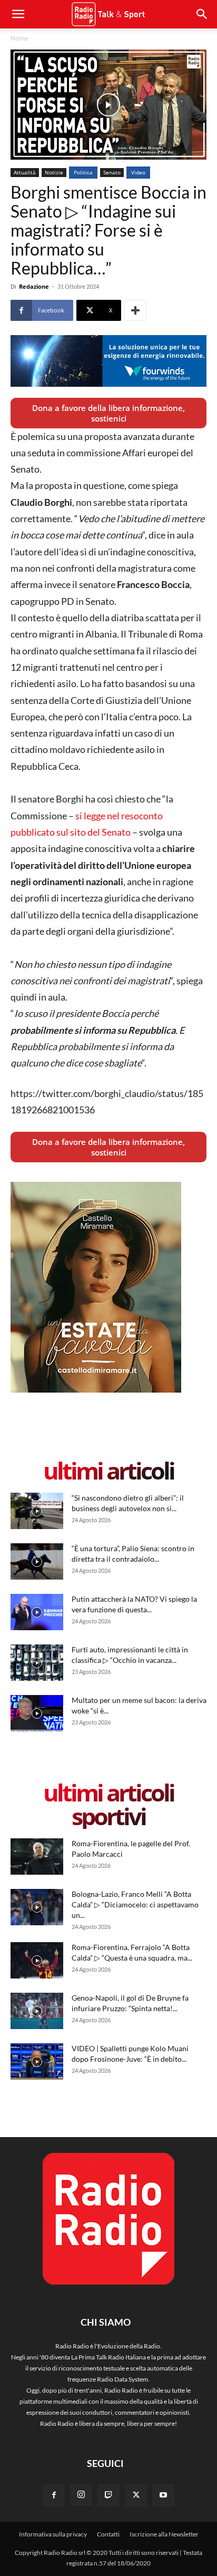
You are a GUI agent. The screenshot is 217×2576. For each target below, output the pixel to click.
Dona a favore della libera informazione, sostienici (108, 413)
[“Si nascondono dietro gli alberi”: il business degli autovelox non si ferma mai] (37, 1511)
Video (138, 172)
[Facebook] (54, 2495)
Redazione (34, 286)
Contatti (108, 2534)
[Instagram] (81, 2495)
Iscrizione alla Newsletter (164, 2534)
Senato (112, 172)
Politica (83, 172)
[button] (202, 14)
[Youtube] (163, 2495)
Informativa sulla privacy (53, 2534)
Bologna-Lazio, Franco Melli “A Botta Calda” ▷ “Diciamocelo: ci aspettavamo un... (135, 1904)
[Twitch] (108, 2495)
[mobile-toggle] (18, 14)
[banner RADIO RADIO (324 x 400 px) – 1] (96, 1390)
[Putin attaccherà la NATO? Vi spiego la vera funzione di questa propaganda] (37, 1612)
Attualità (25, 172)
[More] (135, 310)
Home (19, 38)
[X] (136, 2495)
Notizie (54, 172)
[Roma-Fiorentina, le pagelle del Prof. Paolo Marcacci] (37, 1857)
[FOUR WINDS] (108, 361)
